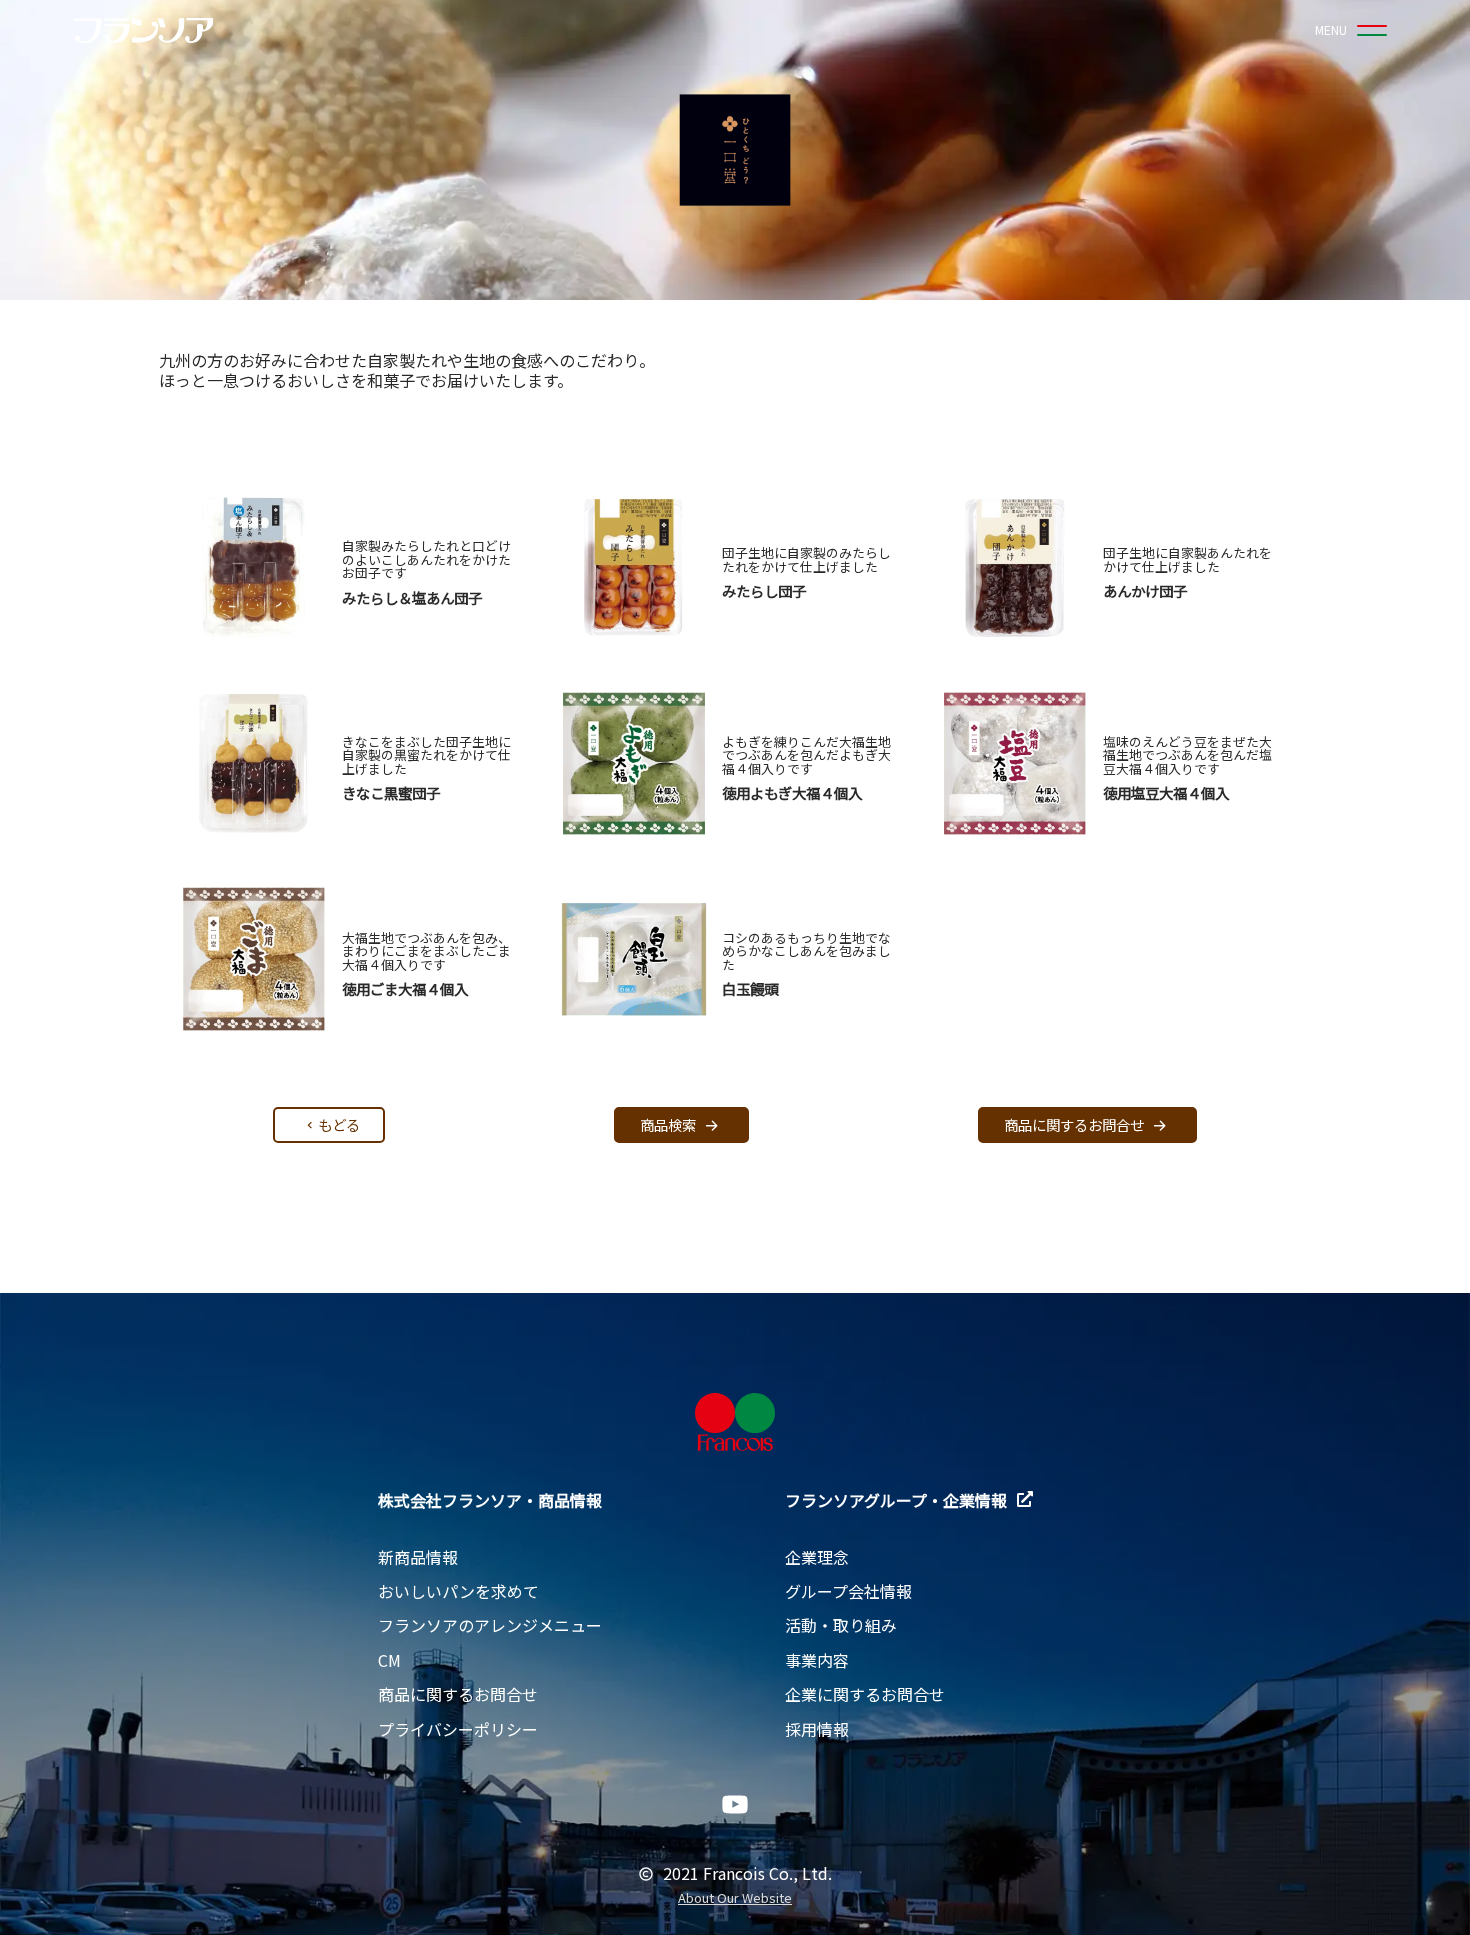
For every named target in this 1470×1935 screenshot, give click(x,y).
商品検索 (668, 1124)
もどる (339, 1124)
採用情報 (817, 1729)
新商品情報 (418, 1557)
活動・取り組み (841, 1625)
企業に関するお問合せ (865, 1694)
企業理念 (817, 1557)
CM (389, 1660)
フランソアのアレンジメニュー (490, 1625)
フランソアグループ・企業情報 (896, 1500)
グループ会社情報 (848, 1591)
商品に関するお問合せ (1074, 1124)
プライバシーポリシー (458, 1729)
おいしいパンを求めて (458, 1591)
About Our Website (735, 1898)
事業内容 (817, 1660)
